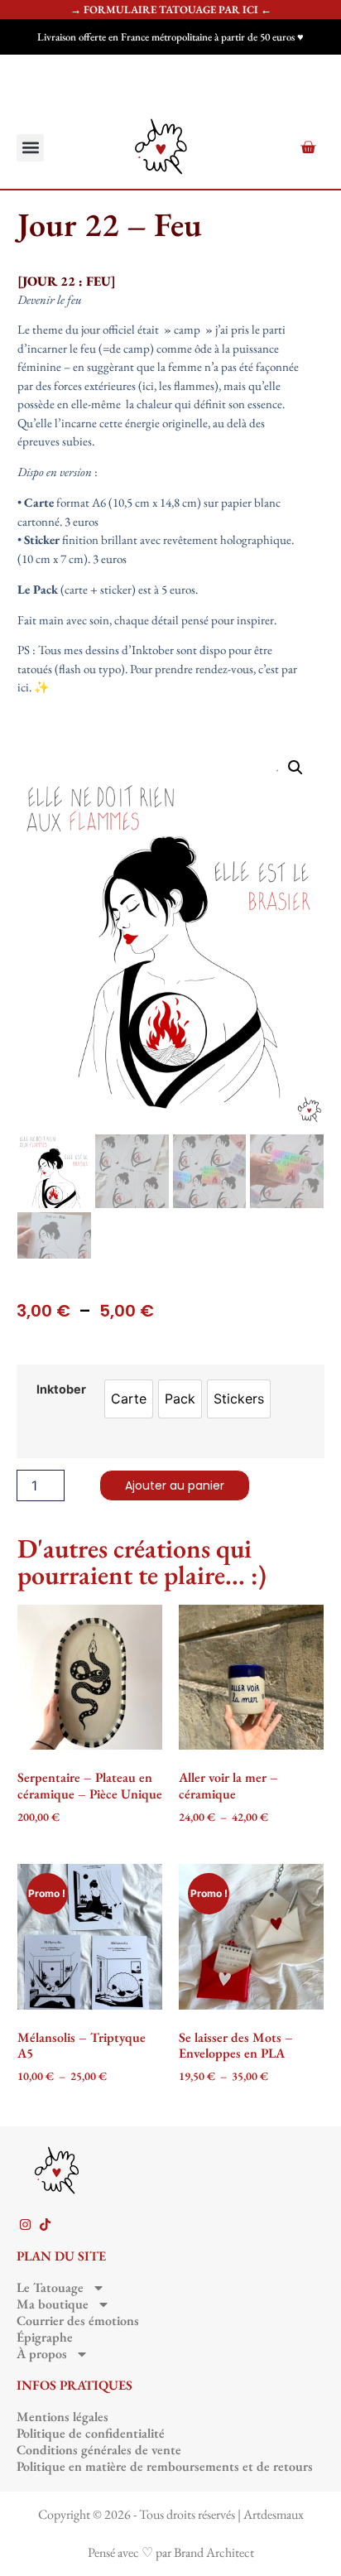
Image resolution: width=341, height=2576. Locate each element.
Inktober (61, 1389)
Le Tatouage (50, 2288)
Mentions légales (62, 2417)
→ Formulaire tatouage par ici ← (171, 10)
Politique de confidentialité (91, 2434)
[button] (30, 148)
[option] (129, 1399)
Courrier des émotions (78, 2321)
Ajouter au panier (175, 1485)
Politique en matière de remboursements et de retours (165, 2467)
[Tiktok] (45, 2225)
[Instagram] (25, 2225)
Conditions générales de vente (99, 2450)
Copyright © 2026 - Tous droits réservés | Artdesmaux (171, 2514)
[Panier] (308, 147)
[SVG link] (161, 147)
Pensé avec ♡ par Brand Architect (171, 2552)
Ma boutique (53, 2304)
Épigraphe (45, 2338)
